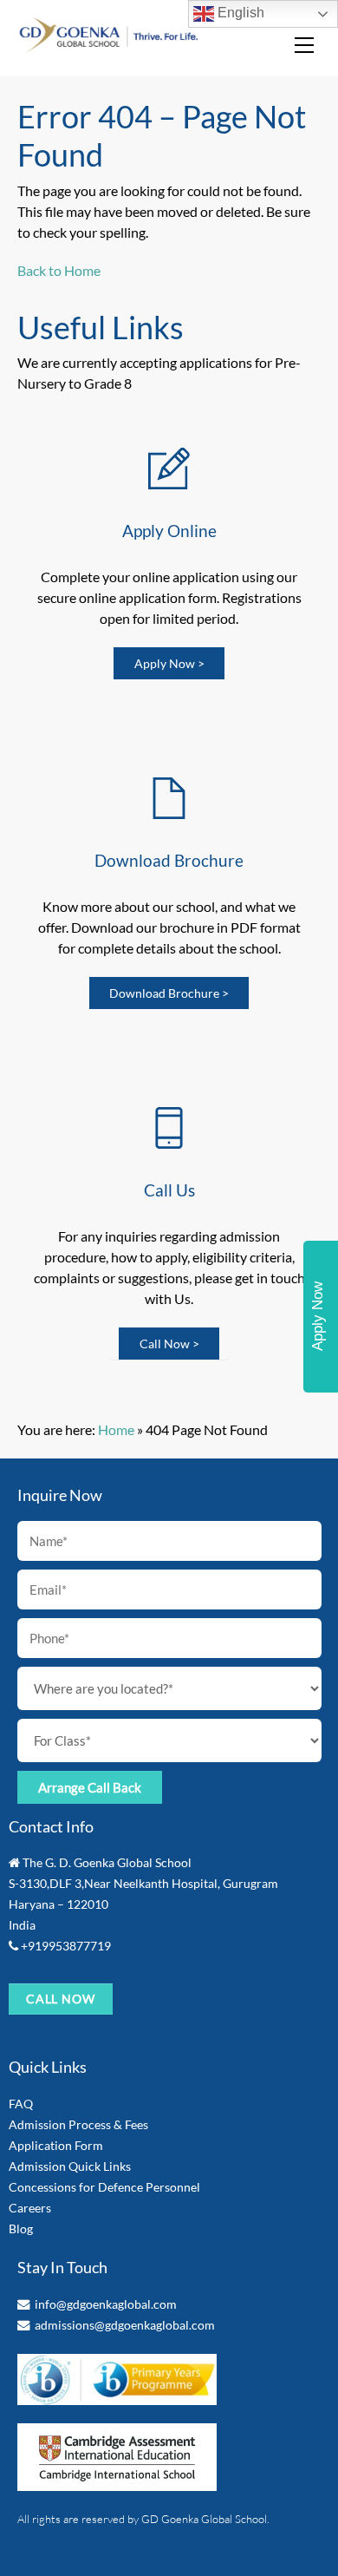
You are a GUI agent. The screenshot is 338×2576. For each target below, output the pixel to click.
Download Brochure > (169, 993)
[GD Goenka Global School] (109, 46)
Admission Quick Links (70, 2166)
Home (116, 1429)
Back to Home (59, 270)
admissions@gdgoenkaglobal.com (125, 2325)
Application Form (56, 2145)
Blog (21, 2229)
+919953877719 (66, 1946)
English (239, 13)
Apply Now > (169, 663)
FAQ (21, 2104)
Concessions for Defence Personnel (104, 2187)
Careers (30, 2208)
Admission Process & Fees (78, 2124)
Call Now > (169, 1344)
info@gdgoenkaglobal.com (106, 2304)
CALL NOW (61, 1999)
